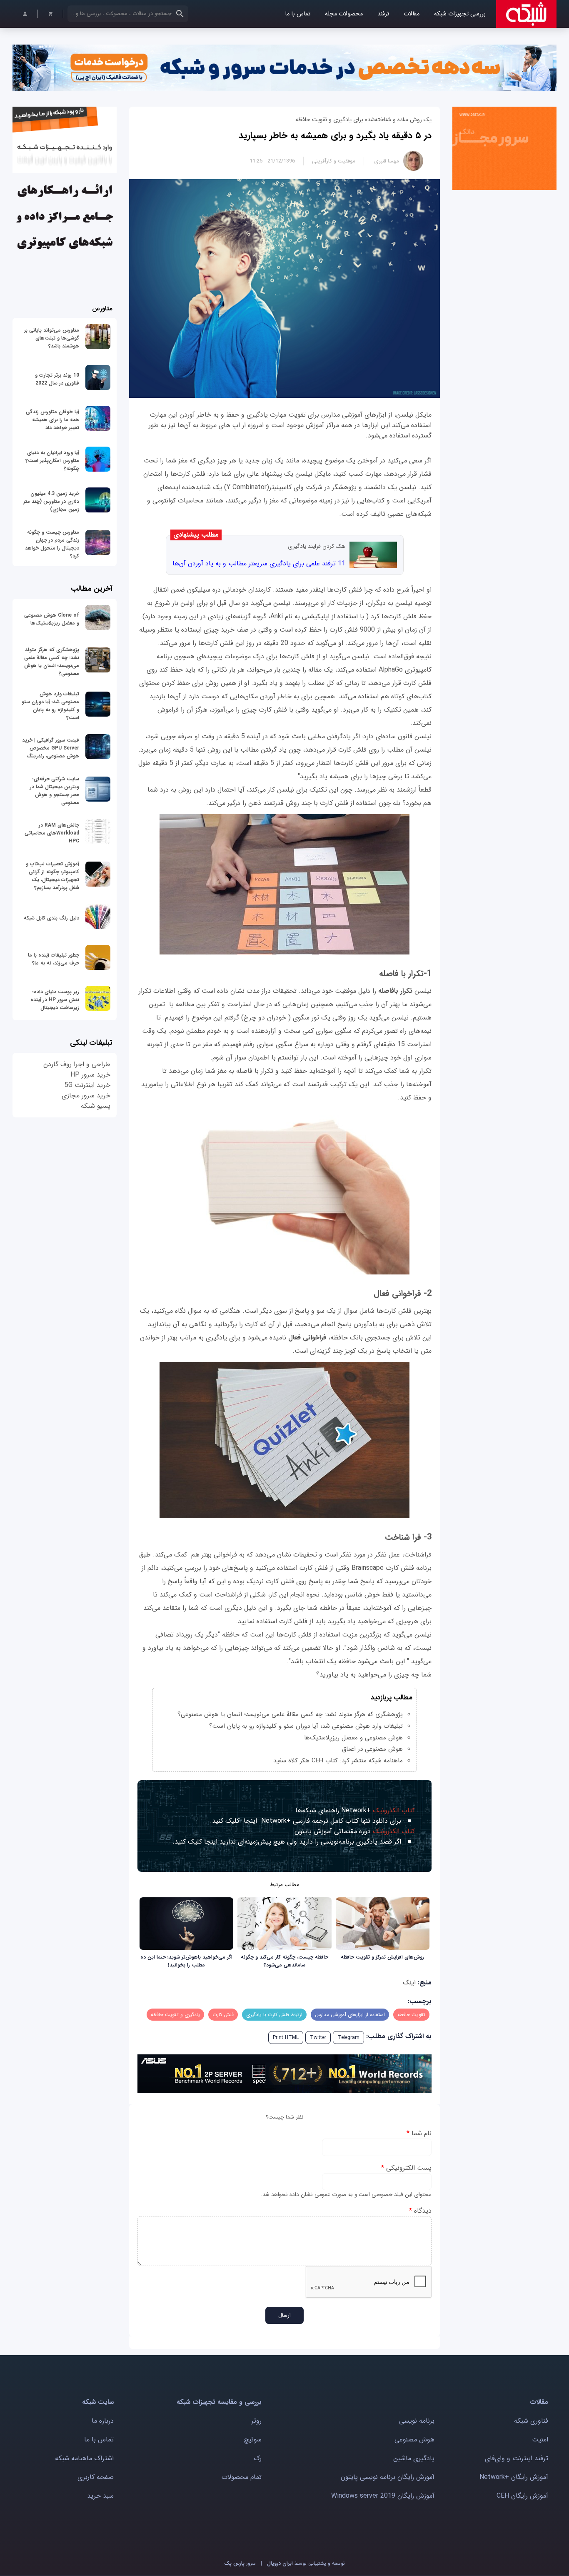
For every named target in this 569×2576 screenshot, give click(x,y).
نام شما (419, 2133)
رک (258, 2458)
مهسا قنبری (387, 161)
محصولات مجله (344, 14)
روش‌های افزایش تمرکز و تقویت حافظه (382, 1957)
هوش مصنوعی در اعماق (372, 1749)
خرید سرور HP (90, 1075)
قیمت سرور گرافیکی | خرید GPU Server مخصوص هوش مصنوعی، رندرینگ (51, 748)
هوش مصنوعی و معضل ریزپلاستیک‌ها (353, 1738)
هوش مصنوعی (414, 2440)
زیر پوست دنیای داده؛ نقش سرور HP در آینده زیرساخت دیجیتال (55, 1000)
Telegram (348, 2038)
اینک (409, 1983)
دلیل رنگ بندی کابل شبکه (51, 918)
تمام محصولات (242, 2477)
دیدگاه (420, 2211)
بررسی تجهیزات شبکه (460, 14)
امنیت (540, 2440)
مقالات (412, 14)
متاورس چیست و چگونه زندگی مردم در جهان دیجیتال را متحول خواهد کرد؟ (52, 544)
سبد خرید (100, 2496)
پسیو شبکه (96, 1106)
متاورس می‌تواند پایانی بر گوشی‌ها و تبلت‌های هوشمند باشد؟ (52, 338)
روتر (256, 2421)
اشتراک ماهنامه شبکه (84, 2458)
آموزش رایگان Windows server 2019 (383, 2496)
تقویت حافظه (411, 2015)
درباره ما (103, 2421)
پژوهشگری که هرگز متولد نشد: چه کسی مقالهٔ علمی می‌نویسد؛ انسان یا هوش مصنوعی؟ (290, 1714)
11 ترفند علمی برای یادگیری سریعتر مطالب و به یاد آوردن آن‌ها (259, 563)
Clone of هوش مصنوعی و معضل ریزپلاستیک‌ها (52, 619)
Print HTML (286, 2038)
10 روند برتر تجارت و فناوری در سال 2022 (57, 379)
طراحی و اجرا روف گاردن (77, 1064)
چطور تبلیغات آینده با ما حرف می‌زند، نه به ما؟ (54, 959)
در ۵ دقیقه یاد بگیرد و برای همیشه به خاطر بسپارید (335, 135)
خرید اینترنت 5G (87, 1085)
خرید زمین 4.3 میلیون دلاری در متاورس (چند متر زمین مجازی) (51, 501)
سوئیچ (253, 2440)
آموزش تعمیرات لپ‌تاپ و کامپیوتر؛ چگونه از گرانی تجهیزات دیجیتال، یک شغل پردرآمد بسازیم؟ (52, 876)
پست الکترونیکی (406, 2168)
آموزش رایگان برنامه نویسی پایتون (388, 2477)
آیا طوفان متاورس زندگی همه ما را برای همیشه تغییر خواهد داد (52, 420)
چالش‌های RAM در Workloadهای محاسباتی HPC (52, 833)
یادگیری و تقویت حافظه (175, 2015)
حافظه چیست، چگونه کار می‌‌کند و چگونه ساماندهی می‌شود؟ (284, 1961)
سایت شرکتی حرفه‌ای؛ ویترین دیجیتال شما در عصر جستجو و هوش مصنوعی (55, 791)
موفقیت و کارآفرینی (334, 161)
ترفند (383, 14)
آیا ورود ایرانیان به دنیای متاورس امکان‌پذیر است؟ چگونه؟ (52, 461)
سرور (240, 2563)
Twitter (318, 2038)
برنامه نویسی (417, 2421)
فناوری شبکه (531, 2421)
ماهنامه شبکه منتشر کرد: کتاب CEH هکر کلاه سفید (338, 1761)
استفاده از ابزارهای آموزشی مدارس (350, 2015)
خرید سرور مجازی (86, 1096)
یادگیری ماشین (414, 2458)
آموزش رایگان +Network (514, 2477)
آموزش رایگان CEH (522, 2496)
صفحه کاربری (96, 2477)
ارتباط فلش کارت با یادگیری (274, 2015)
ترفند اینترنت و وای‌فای (517, 2458)
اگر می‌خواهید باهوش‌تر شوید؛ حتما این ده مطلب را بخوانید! (186, 1961)
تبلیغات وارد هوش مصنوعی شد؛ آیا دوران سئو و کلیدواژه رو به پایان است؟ (306, 1726)
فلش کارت (223, 2015)
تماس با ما (298, 14)
